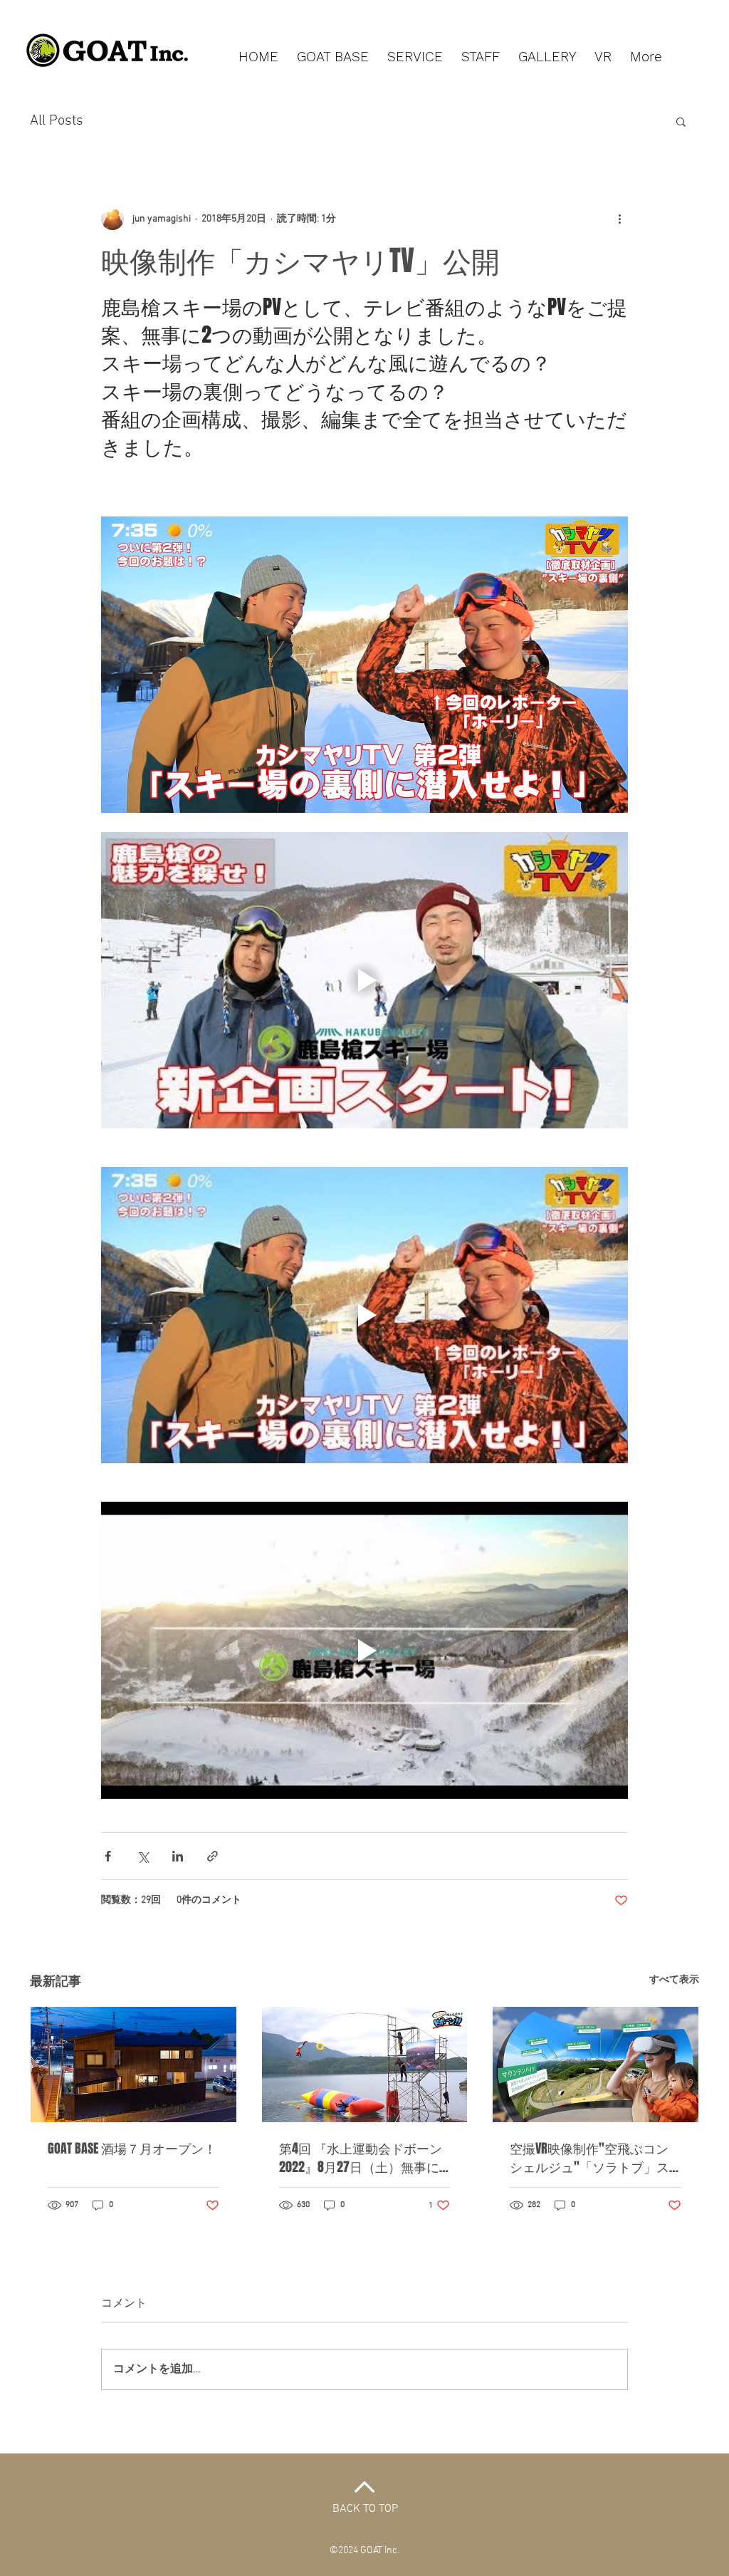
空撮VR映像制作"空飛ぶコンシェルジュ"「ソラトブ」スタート (589, 2158)
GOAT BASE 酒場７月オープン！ (132, 2149)
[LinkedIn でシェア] (178, 1856)
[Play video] (364, 980)
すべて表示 (674, 1980)
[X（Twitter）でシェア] (143, 1856)
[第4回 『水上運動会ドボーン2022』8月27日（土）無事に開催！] (365, 2065)
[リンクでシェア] (213, 1856)
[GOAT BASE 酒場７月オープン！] (133, 2065)
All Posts (57, 121)
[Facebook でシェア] (108, 1856)
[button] (681, 121)
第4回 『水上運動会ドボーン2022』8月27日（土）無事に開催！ (361, 2158)
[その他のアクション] (619, 219)
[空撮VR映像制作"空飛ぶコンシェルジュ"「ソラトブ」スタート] (596, 2065)
